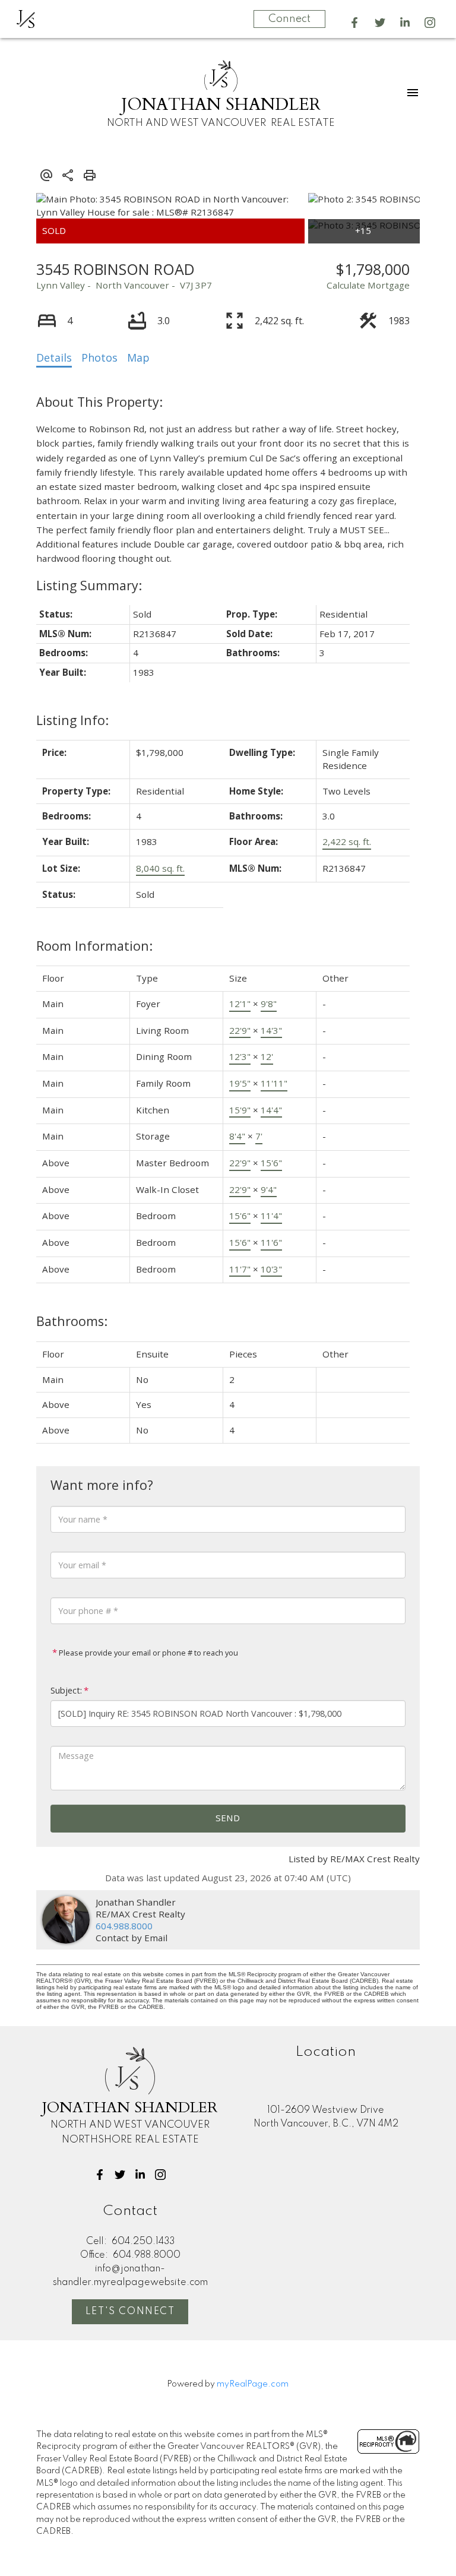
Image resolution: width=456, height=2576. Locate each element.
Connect (289, 19)
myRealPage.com (253, 2384)
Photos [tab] (99, 357)
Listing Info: (72, 720)
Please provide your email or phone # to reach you (148, 1653)
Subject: (66, 1690)
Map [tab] (138, 357)
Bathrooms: (72, 1321)
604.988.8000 (124, 1926)
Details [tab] (54, 357)
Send (228, 1818)
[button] (354, 23)
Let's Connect (130, 2312)
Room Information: (94, 946)
